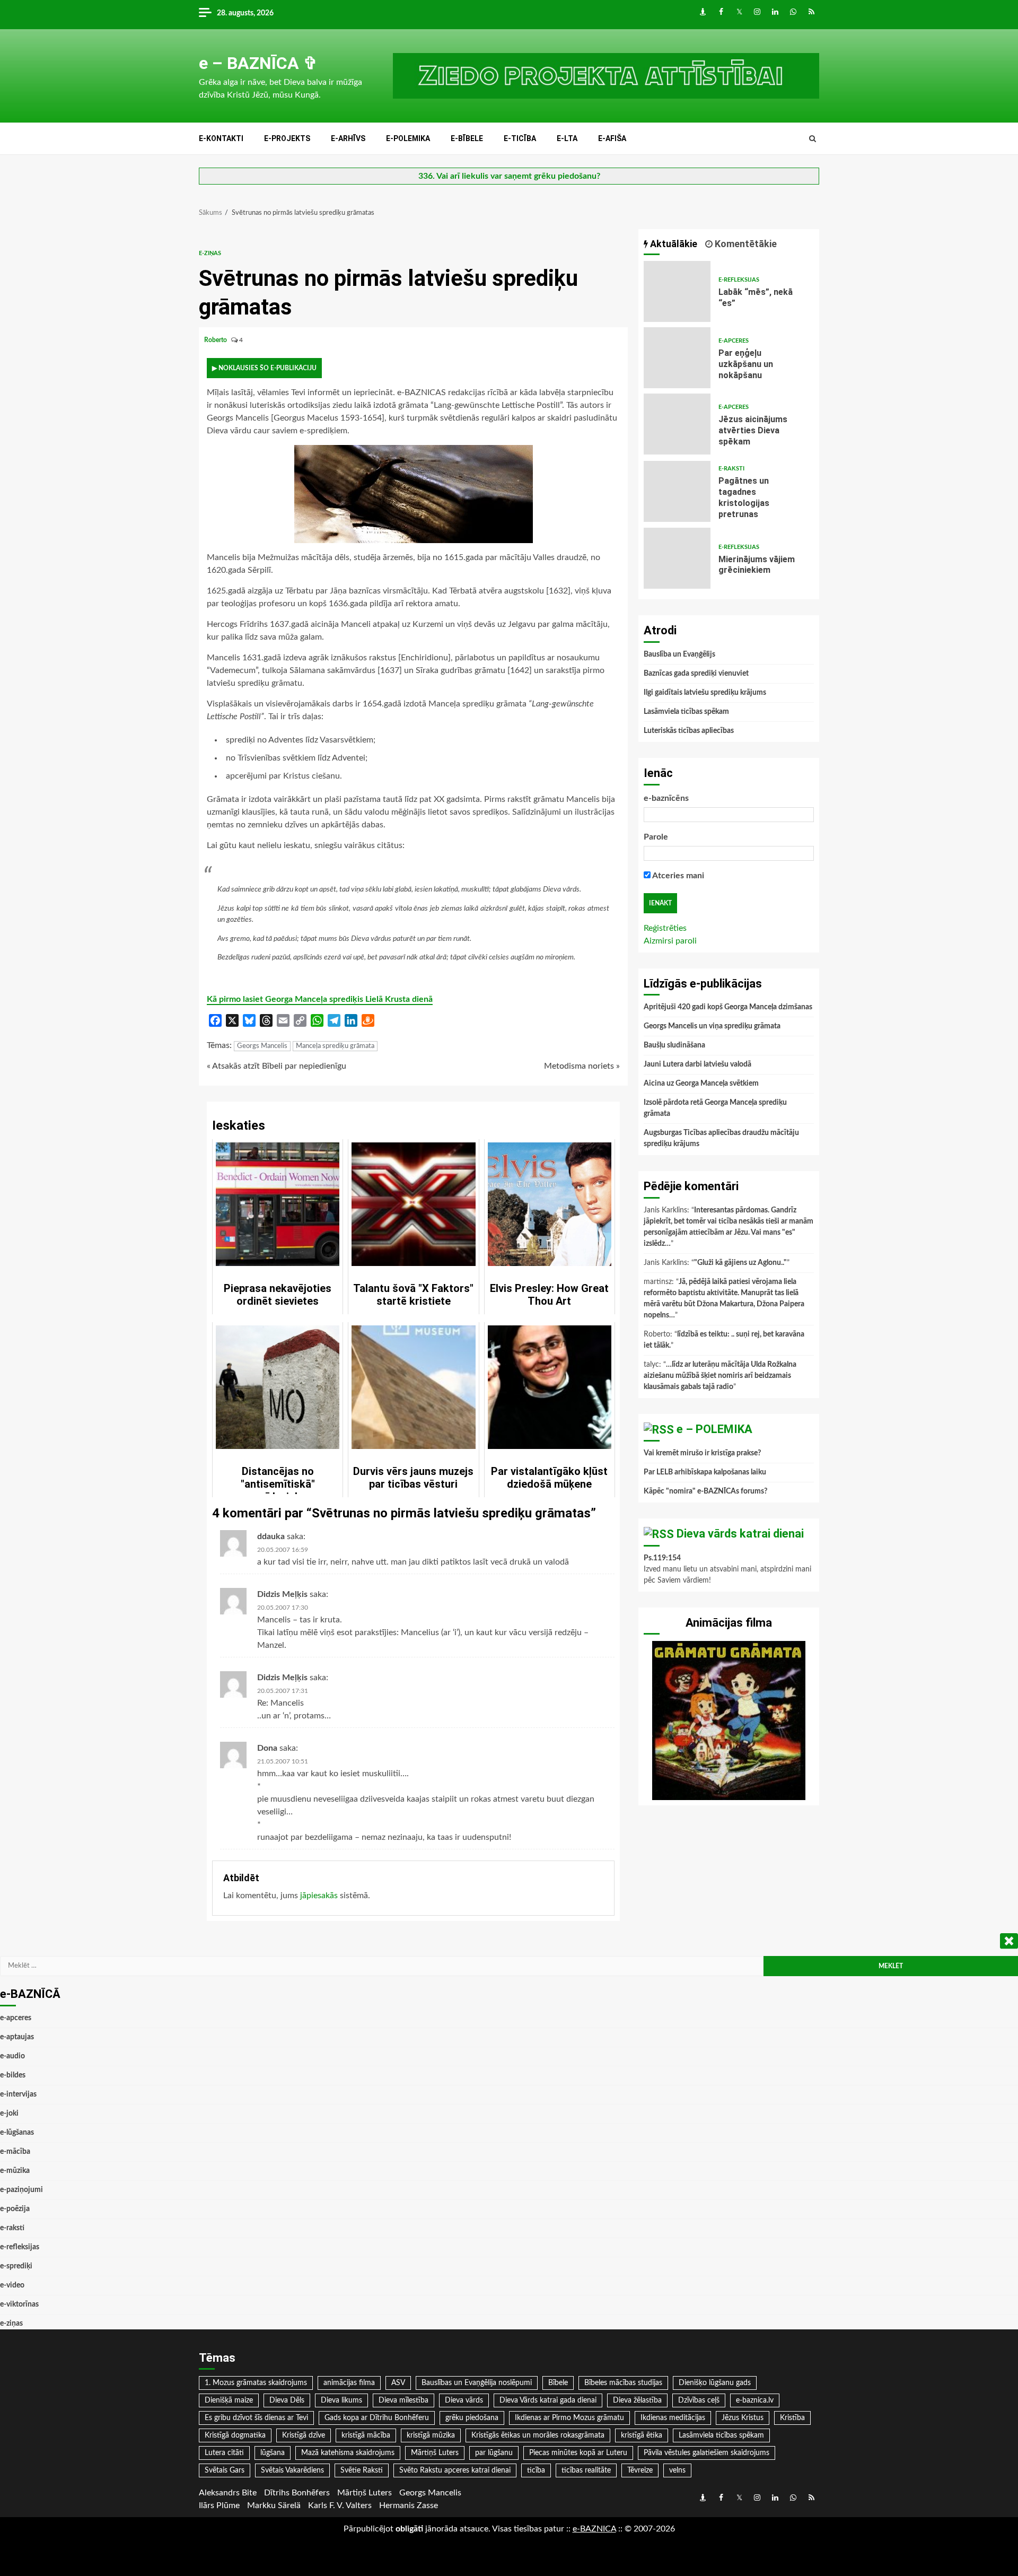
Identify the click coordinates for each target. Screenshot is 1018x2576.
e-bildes (13, 2075)
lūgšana (273, 2453)
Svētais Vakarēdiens (292, 2470)
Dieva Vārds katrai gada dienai (548, 2400)
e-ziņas (210, 253)
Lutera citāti (224, 2453)
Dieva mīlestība (403, 2400)
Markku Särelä (274, 2505)
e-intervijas (18, 2094)
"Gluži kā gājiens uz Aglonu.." (740, 1263)
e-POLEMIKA (408, 138)
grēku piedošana (472, 2418)
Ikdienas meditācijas (673, 2418)
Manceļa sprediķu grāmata (335, 1046)
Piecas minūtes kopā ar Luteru (578, 2453)
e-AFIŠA (612, 138)
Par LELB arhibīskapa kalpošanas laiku (705, 1472)
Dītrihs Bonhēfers (297, 2493)
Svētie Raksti (362, 2470)
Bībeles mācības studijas (623, 2383)
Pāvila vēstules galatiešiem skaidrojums (707, 2453)
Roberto (216, 340)
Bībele (558, 2383)
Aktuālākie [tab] (673, 244)
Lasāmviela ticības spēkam (686, 712)
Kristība (792, 2418)
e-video (12, 2285)
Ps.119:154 (662, 1558)
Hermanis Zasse (409, 2505)
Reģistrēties (665, 928)
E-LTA (567, 138)
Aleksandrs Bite (228, 2493)
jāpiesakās (319, 1896)
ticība (536, 2470)
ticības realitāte (586, 2470)
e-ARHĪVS (348, 138)
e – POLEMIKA (714, 1429)
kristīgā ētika (642, 2435)
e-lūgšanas (17, 2133)
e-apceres (734, 341)
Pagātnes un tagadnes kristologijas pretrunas (677, 491)
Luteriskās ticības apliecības (689, 731)
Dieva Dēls (287, 2400)
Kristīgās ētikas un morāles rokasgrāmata (538, 2435)
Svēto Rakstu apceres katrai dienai (455, 2470)
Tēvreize (640, 2470)
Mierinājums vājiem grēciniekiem (677, 558)
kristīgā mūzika (431, 2435)
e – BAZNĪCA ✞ (258, 63)
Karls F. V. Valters (340, 2505)
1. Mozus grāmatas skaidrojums (256, 2383)
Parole (656, 837)
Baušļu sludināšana (674, 1045)
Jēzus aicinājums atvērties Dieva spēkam (677, 424)
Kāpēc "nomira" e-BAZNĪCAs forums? (705, 1491)
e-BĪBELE (467, 138)
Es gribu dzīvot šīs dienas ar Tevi (256, 2418)
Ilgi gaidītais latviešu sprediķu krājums (705, 693)
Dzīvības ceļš (699, 2400)
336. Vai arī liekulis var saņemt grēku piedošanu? (509, 176)
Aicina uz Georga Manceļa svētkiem (701, 1084)
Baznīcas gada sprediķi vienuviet (696, 674)
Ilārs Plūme (219, 2505)
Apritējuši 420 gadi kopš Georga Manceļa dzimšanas (728, 1007)
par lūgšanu (494, 2453)
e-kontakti (221, 138)
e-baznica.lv (755, 2400)
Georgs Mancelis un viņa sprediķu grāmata (712, 1026)
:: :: (594, 2529)
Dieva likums (341, 2400)
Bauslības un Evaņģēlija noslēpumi (477, 2383)
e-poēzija (15, 2209)
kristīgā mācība (366, 2435)
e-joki (9, 2114)
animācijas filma (349, 2383)
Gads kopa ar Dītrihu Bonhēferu (377, 2418)
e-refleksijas (739, 280)
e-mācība (15, 2152)
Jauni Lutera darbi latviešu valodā (697, 1064)
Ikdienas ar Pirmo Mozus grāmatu (569, 2418)
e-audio (12, 2056)
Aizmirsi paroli (670, 941)
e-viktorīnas (19, 2304)
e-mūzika (15, 2171)
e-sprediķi (16, 2266)
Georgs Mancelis (262, 1046)
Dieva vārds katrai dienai (740, 1534)
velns (677, 2470)
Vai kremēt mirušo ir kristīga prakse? (702, 1453)
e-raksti (731, 469)
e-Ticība (520, 138)
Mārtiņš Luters (435, 2453)
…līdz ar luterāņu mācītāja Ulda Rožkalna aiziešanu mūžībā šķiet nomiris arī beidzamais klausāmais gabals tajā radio (720, 1376)
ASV (398, 2383)
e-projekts (287, 138)
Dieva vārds (464, 2400)
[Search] (813, 139)
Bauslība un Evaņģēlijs (679, 654)
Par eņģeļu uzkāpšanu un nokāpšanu (677, 358)
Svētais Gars (225, 2470)
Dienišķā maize (229, 2400)
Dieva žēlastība (637, 2400)
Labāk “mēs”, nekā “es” (677, 291)
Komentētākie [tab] (745, 244)
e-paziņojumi (21, 2190)
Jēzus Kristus (743, 2418)
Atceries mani (677, 876)
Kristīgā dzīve (304, 2435)
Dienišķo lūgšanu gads (715, 2383)
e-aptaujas (17, 2037)
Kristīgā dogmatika (235, 2435)
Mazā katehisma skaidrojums (348, 2453)
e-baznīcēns (666, 798)
